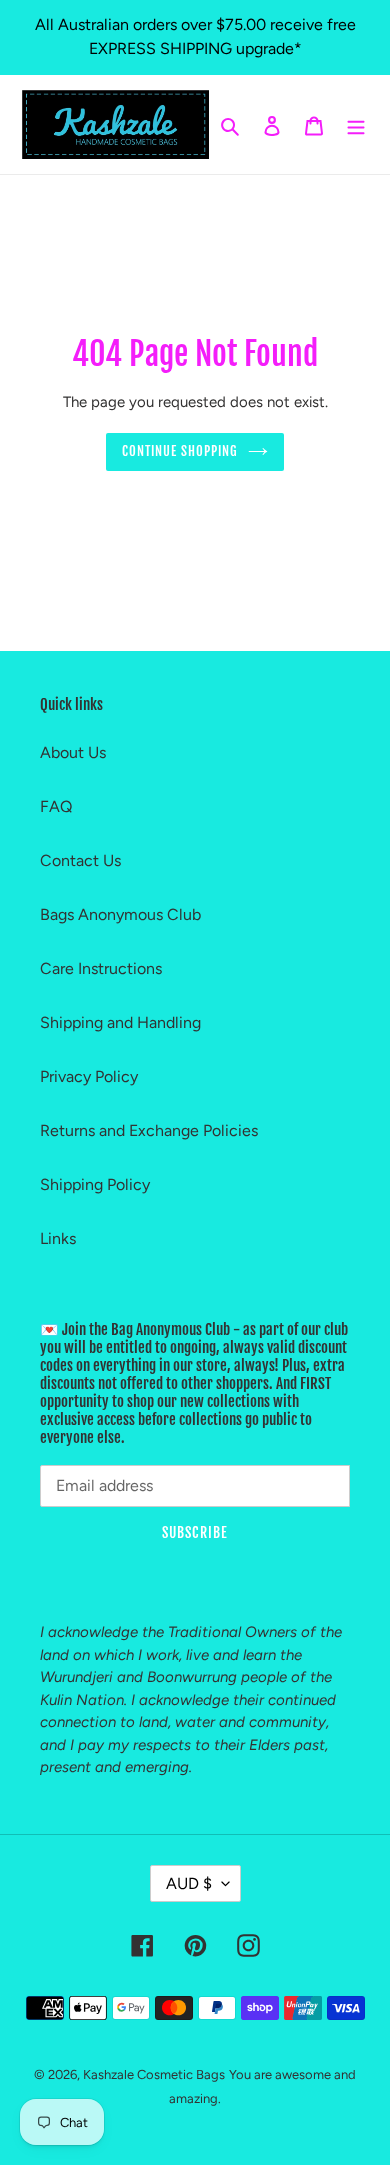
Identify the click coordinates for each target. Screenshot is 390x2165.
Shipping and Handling (120, 1022)
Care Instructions (101, 968)
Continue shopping (180, 451)
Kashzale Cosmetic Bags (154, 2074)
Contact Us (80, 860)
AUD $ (189, 1883)
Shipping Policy (95, 1184)
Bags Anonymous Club (120, 914)
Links (58, 1238)
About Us (73, 752)
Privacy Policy (89, 1076)
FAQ (56, 806)
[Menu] (356, 125)
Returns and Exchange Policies (149, 1130)
